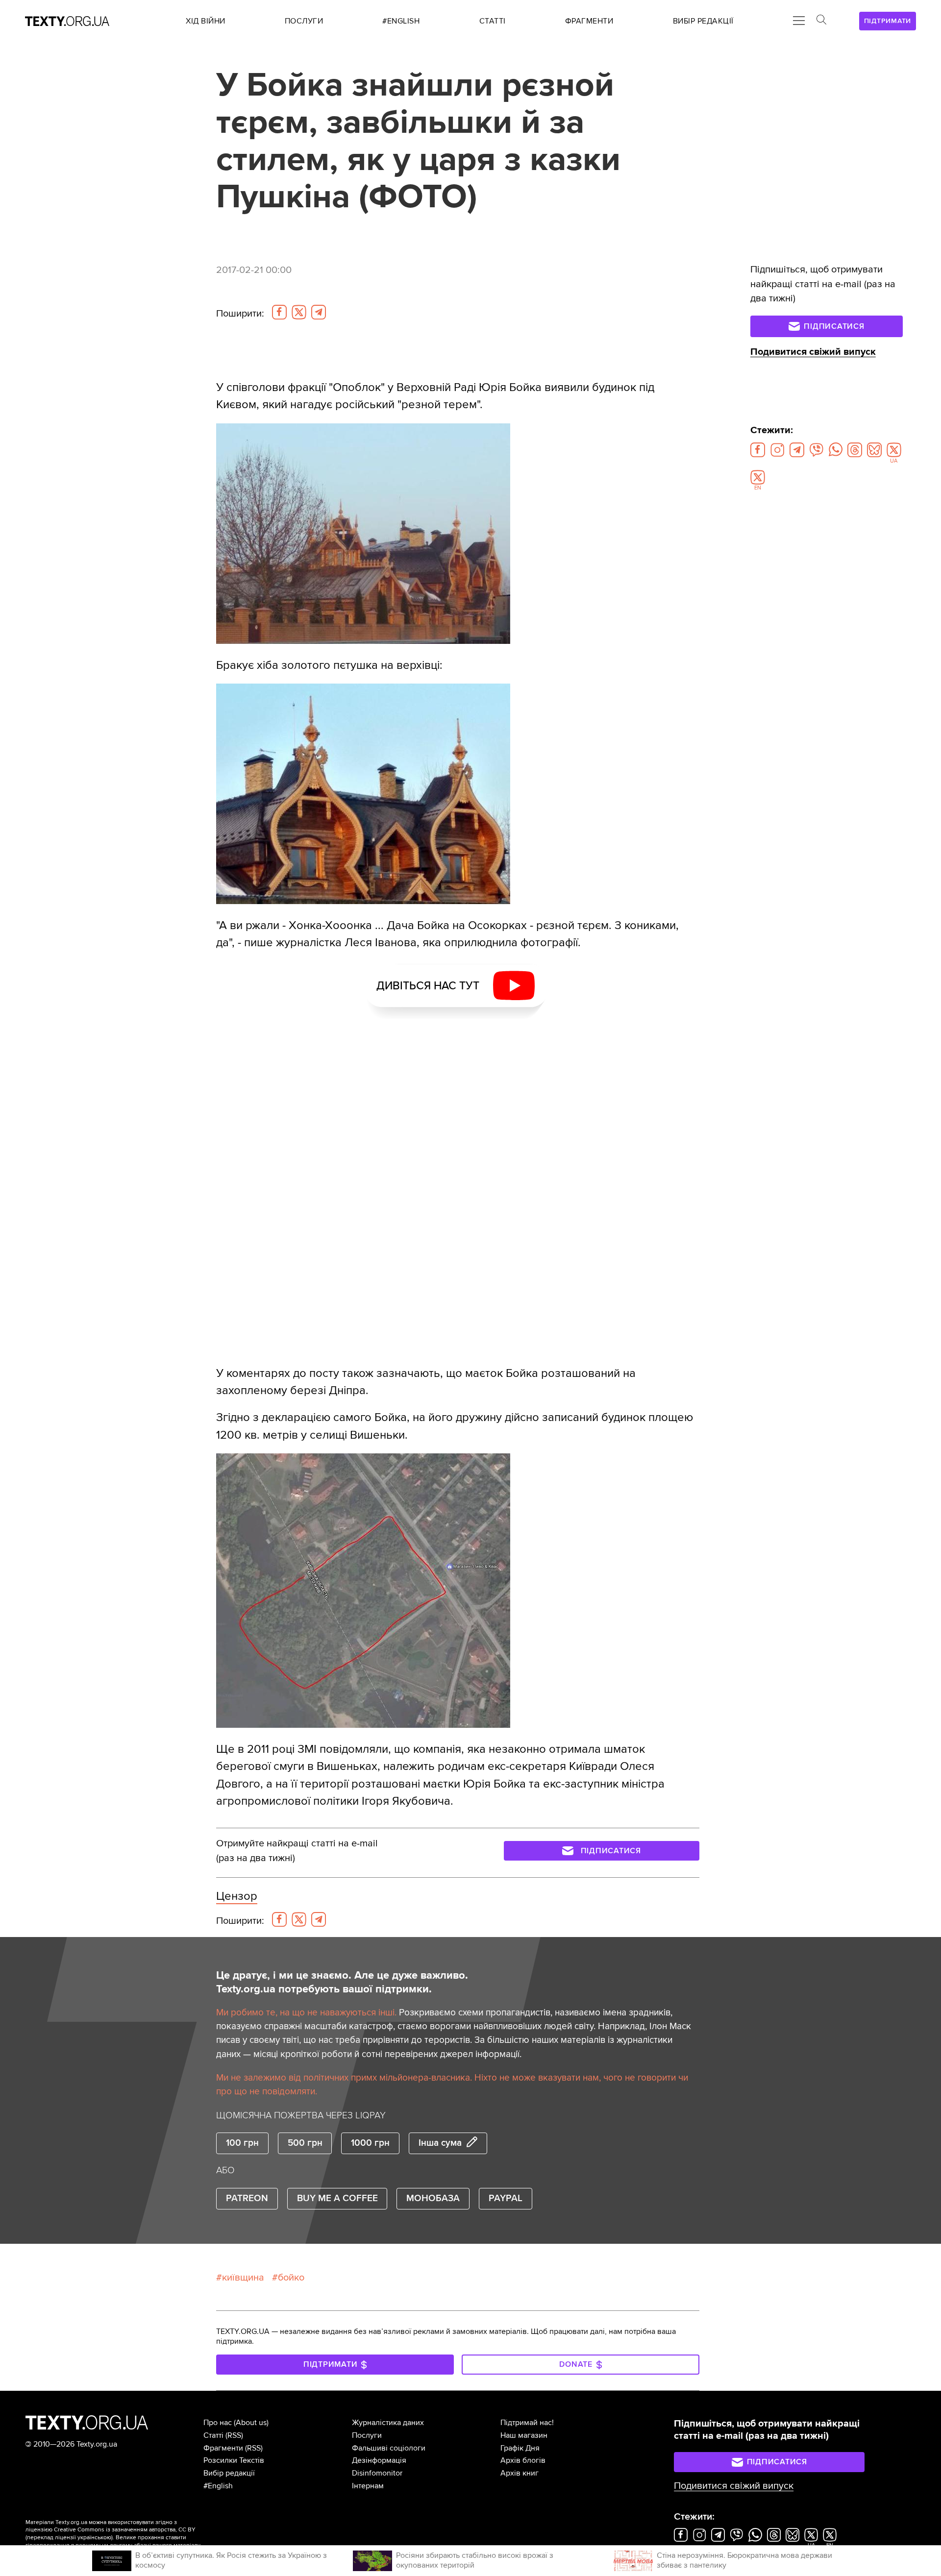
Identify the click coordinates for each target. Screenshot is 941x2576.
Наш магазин (524, 2435)
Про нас (218, 2423)
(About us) (251, 2423)
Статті (213, 2435)
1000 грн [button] (370, 2143)
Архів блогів (523, 2460)
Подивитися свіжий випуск (813, 352)
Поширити (240, 314)
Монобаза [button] (433, 2198)
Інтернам (368, 2486)
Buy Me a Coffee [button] (337, 2198)
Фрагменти (223, 2448)
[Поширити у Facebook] (279, 312)
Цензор (237, 1896)
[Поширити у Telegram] (319, 312)
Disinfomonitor (377, 2473)
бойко (291, 2278)
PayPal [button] (506, 2198)
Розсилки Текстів (234, 2460)
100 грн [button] (242, 2143)
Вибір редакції (229, 2473)
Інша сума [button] (440, 2143)
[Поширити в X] (299, 312)
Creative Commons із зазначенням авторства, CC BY (125, 2530)
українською (94, 2538)
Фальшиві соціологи (389, 2448)
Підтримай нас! (527, 2423)
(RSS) (234, 2435)
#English (218, 2486)
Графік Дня (520, 2448)
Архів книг (520, 2473)
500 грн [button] (305, 2143)
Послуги (367, 2435)
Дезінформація (379, 2460)
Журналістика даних (388, 2423)
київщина (243, 2278)
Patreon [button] (247, 2198)
